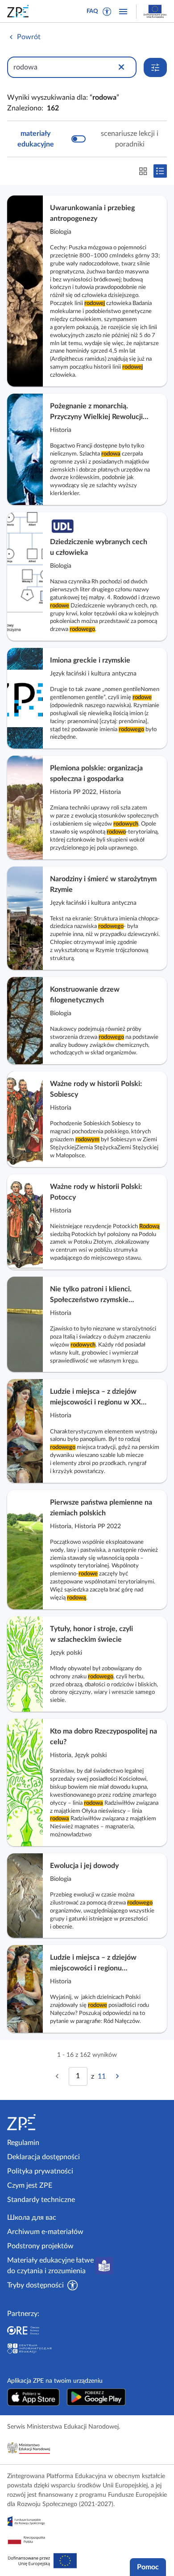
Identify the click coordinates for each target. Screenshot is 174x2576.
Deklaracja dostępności (43, 2157)
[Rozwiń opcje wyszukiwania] (155, 67)
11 (102, 2076)
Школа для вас (32, 2218)
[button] (107, 12)
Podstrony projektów (40, 2246)
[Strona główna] (45, 2122)
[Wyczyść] (121, 67)
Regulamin (23, 2143)
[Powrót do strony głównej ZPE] (20, 11)
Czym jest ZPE (30, 2185)
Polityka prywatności (40, 2171)
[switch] (87, 139)
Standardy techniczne (41, 2200)
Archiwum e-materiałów (45, 2232)
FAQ (92, 11)
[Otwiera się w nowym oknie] (33, 2397)
